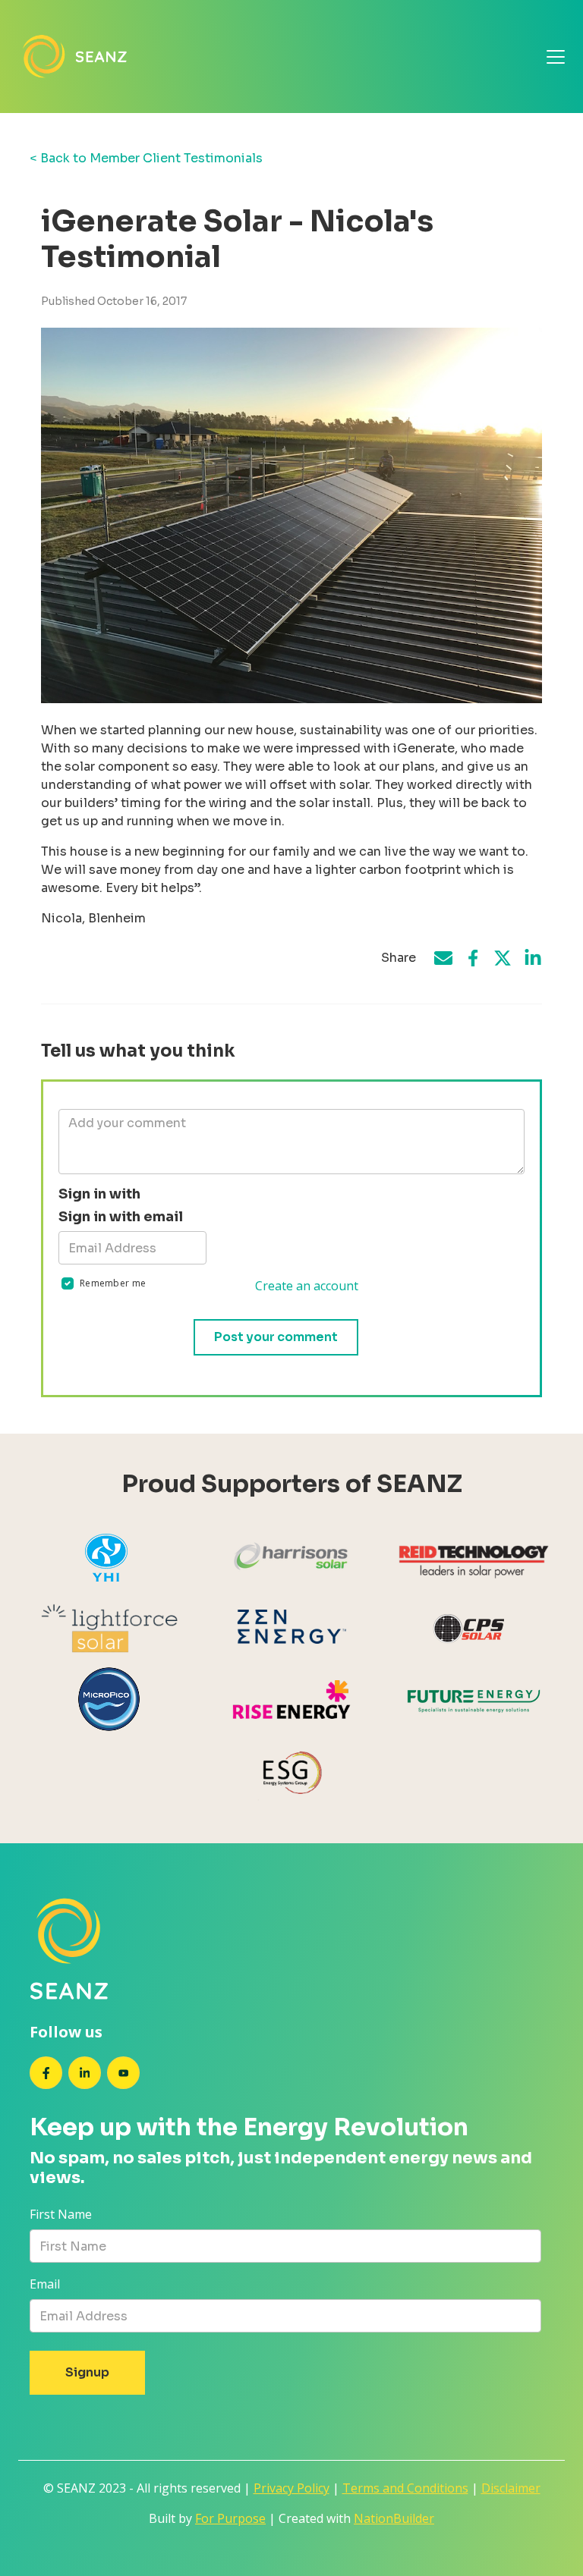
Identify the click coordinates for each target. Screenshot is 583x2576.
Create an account (307, 1286)
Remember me (113, 1283)
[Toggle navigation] (556, 57)
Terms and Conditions (405, 2488)
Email (45, 2284)
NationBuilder (394, 2518)
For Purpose (230, 2518)
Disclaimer (511, 2488)
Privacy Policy (291, 2488)
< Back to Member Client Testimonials (146, 158)
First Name (61, 2214)
